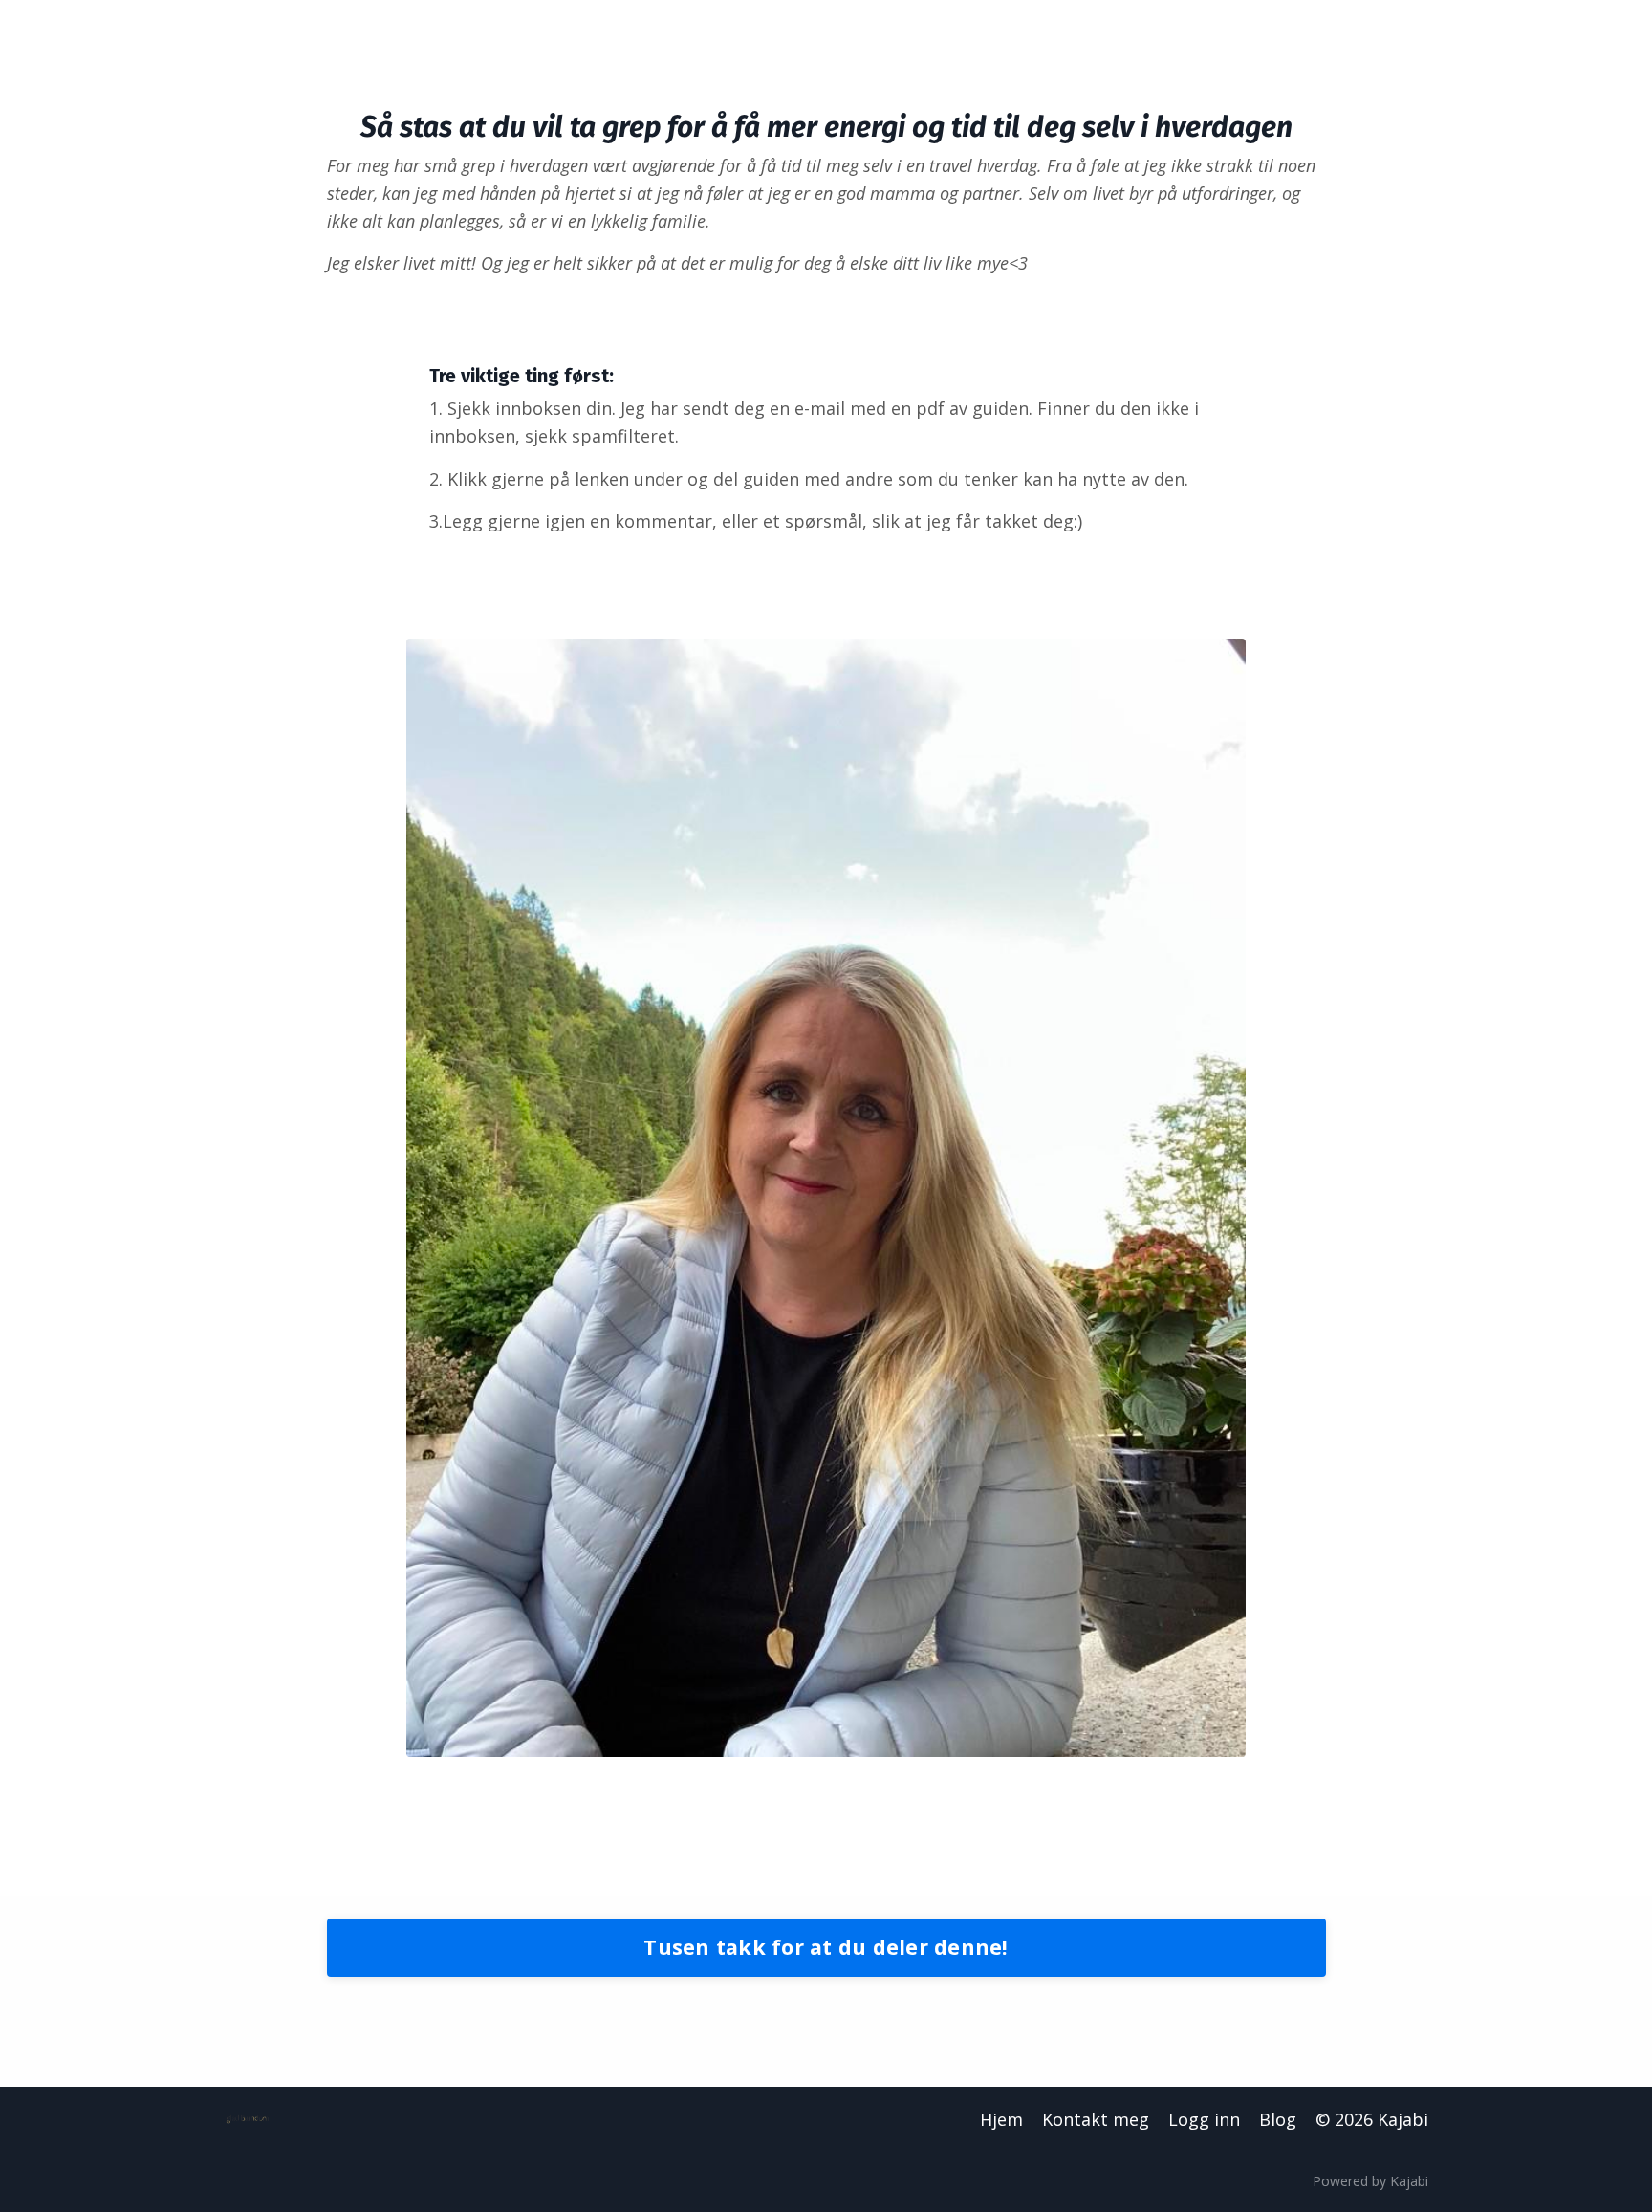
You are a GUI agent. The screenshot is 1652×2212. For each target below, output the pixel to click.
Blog (1278, 2119)
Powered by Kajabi (1370, 2181)
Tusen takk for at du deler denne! (826, 1947)
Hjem (1001, 2119)
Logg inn (1204, 2119)
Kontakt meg (1096, 2119)
